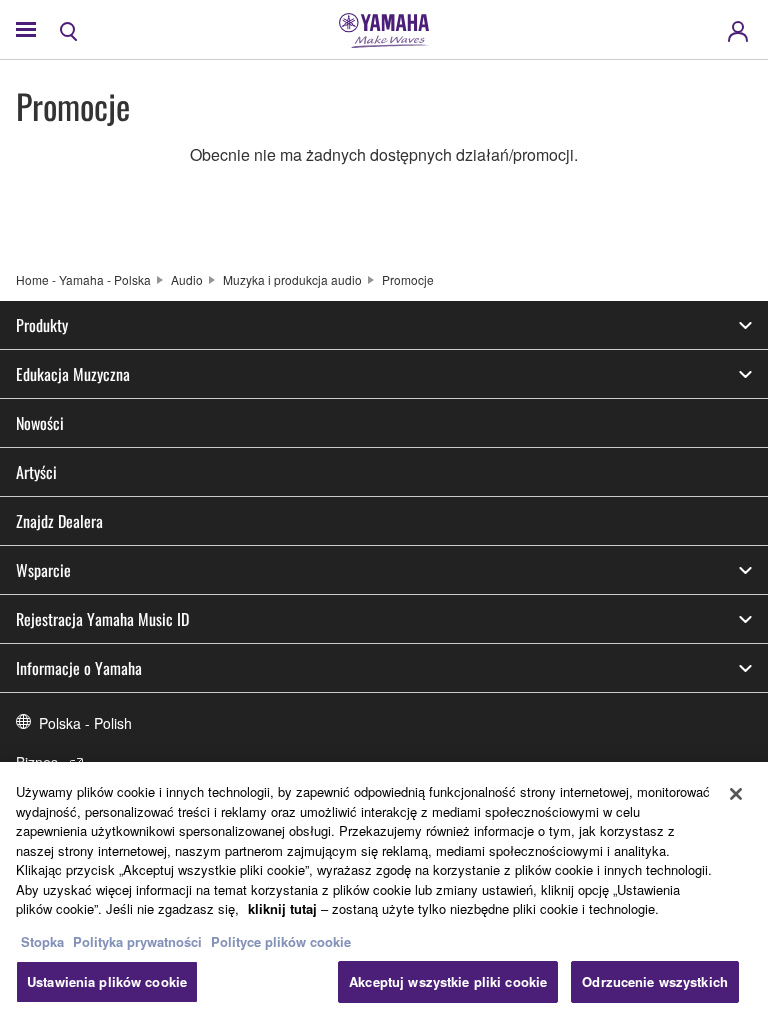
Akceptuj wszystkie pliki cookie (448, 981)
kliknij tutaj (282, 908)
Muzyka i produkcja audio (292, 279)
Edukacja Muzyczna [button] (73, 374)
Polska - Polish (85, 723)
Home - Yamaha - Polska (83, 279)
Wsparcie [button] (43, 570)
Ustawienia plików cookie (107, 981)
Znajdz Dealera (59, 521)
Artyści (36, 472)
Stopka (44, 941)
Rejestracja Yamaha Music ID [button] (102, 619)
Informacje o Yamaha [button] (79, 668)
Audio (187, 279)
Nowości (40, 423)
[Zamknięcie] (736, 794)
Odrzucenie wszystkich (655, 981)
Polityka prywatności (137, 941)
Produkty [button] (42, 325)
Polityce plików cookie (281, 941)
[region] (384, 893)
